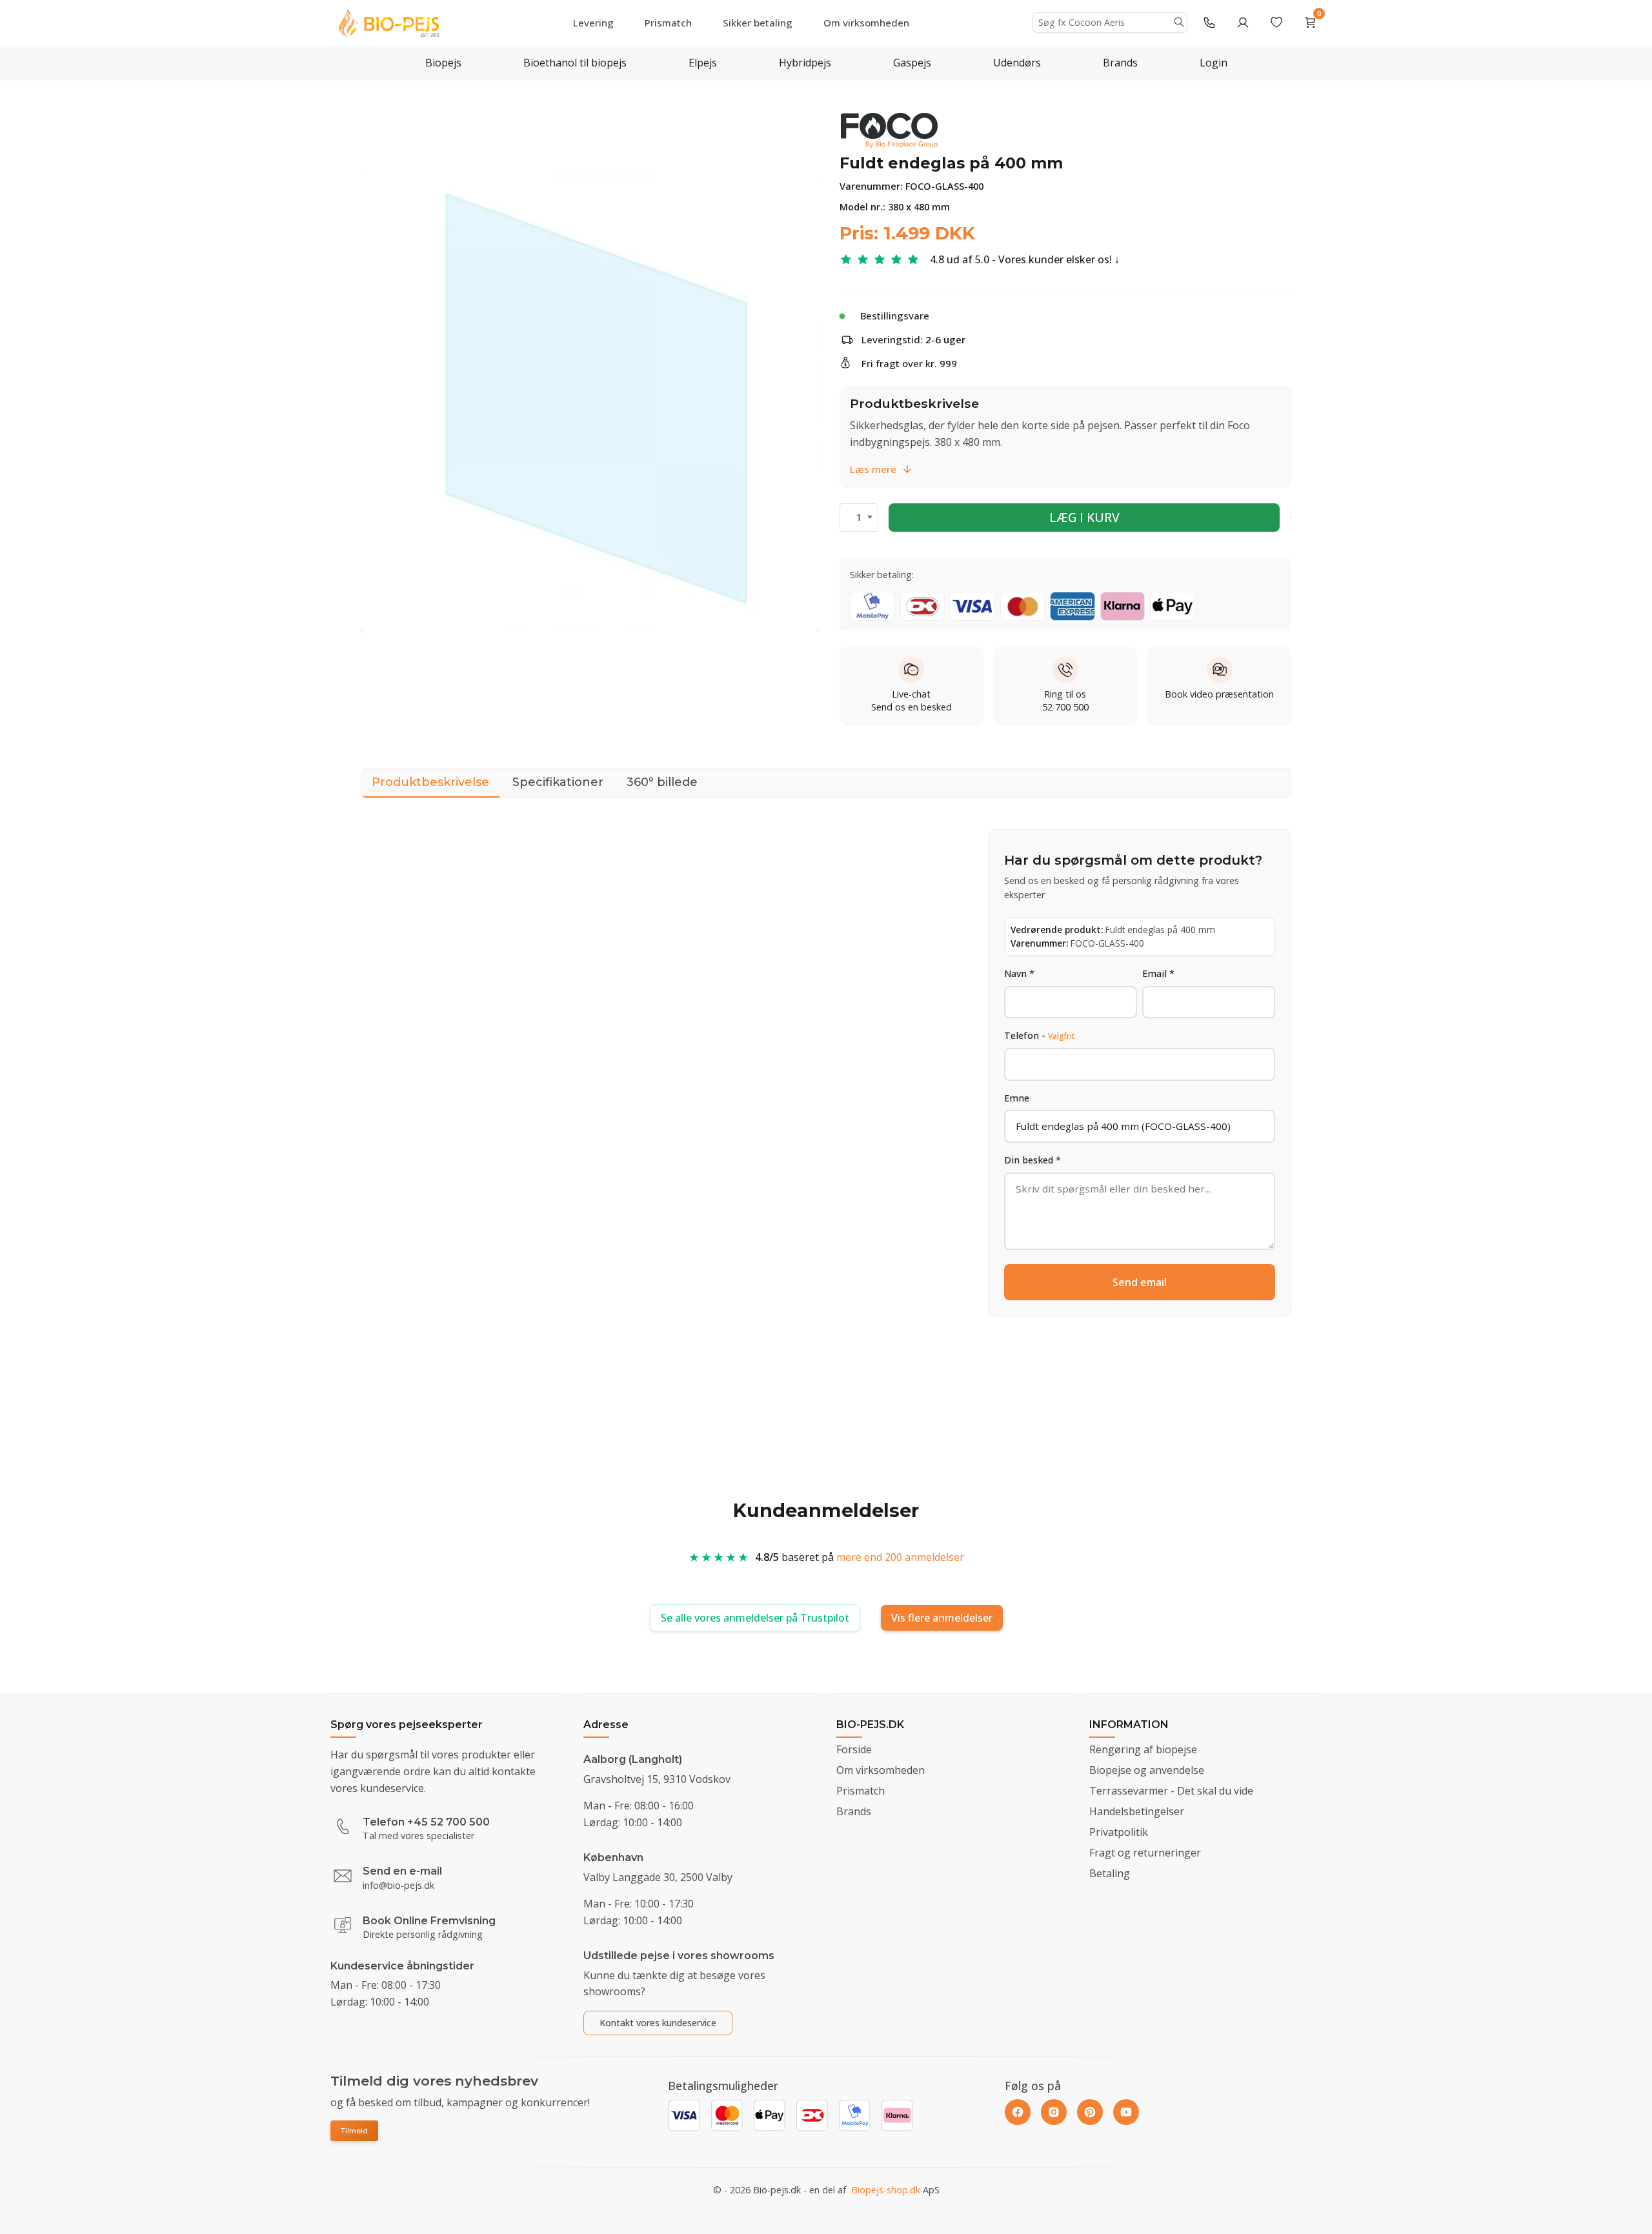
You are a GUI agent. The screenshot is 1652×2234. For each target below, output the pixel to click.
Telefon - (1039, 1036)
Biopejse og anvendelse (1147, 1770)
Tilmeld (354, 2131)
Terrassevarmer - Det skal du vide (1171, 1791)
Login (1214, 63)
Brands (1120, 63)
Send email (1140, 1282)
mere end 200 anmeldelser (900, 1557)
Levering (593, 23)
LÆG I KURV (1084, 517)
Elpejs (703, 63)
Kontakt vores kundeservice (658, 2023)
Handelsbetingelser (1137, 1811)
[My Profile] (1243, 23)
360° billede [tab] (662, 782)
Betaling (1110, 1873)
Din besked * (1032, 1161)
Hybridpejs (805, 63)
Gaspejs (912, 63)
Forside (854, 1749)
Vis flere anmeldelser (942, 1618)
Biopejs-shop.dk (886, 2190)
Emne (1017, 1098)
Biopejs (443, 63)
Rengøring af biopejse (1143, 1749)
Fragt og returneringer (1145, 1853)
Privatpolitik (1119, 1832)
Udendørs (1017, 63)
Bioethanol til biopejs (575, 63)
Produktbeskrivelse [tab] (430, 782)
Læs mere (873, 469)
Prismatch (668, 23)
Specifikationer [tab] (558, 782)
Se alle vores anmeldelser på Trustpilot (755, 1618)
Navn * (1019, 973)
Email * (1158, 973)
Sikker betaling (758, 23)
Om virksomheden (866, 23)
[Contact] (1209, 23)
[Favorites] (1276, 23)
